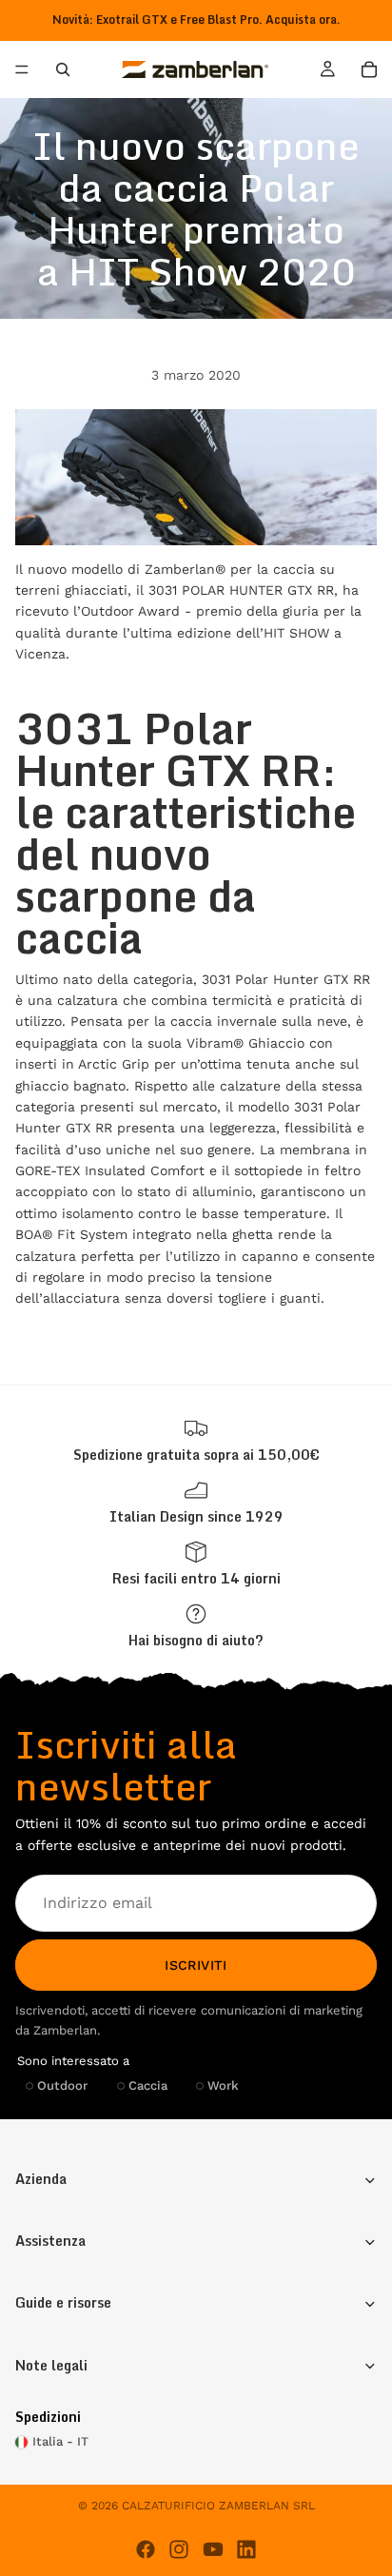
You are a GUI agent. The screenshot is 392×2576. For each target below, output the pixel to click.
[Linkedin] (246, 2549)
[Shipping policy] (196, 1440)
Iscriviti (196, 1964)
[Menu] (22, 70)
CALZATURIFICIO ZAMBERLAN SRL (218, 2506)
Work (223, 2084)
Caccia (148, 2084)
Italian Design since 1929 (196, 1516)
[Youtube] (213, 2549)
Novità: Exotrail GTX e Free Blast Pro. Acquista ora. (196, 20)
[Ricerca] (63, 69)
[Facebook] (146, 2549)
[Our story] (196, 1502)
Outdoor (62, 2084)
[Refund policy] (196, 1564)
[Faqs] (196, 1626)
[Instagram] (179, 2549)
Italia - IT (60, 2441)
